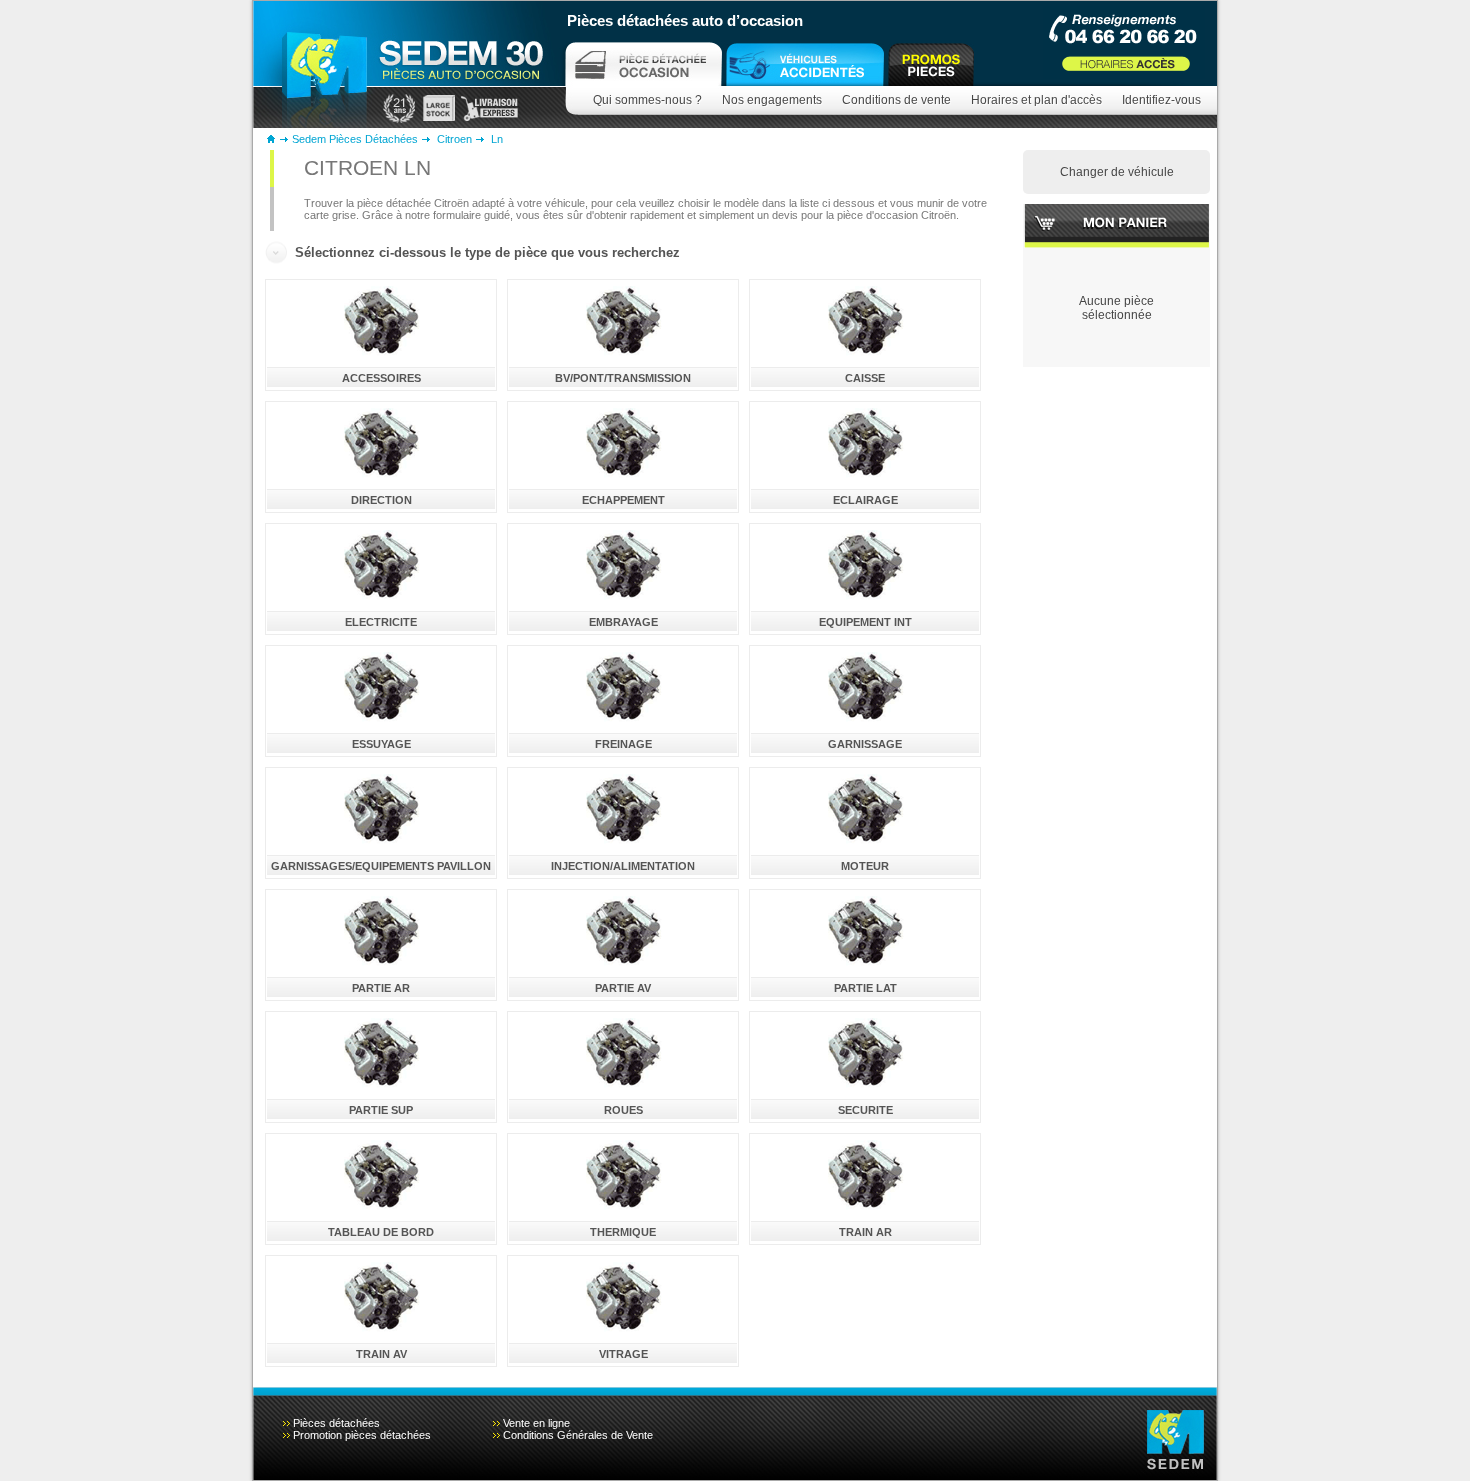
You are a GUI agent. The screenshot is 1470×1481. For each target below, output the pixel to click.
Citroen (454, 139)
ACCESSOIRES (381, 378)
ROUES (623, 1110)
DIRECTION (381, 500)
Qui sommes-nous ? (647, 100)
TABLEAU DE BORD (381, 1232)
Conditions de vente (896, 100)
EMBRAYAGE (623, 622)
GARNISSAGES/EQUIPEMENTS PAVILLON (381, 866)
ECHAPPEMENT (623, 500)
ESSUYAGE (381, 744)
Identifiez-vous (1161, 100)
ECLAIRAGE (865, 500)
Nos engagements (772, 100)
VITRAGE (623, 1354)
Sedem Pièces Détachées (355, 139)
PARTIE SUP (381, 1110)
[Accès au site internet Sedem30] (805, 64)
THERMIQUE (623, 1232)
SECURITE (865, 1110)
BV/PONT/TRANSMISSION (623, 378)
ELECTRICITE (381, 622)
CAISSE (865, 378)
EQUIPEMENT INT (865, 622)
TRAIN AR (865, 1232)
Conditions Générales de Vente (578, 1435)
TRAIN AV (381, 1354)
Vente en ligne (536, 1423)
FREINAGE (623, 744)
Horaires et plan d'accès (1036, 100)
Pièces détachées (336, 1423)
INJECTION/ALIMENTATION (623, 866)
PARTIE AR (381, 988)
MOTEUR (865, 866)
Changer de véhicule (1117, 172)
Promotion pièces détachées (362, 1435)
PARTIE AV (623, 988)
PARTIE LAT (865, 988)
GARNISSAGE (865, 744)
